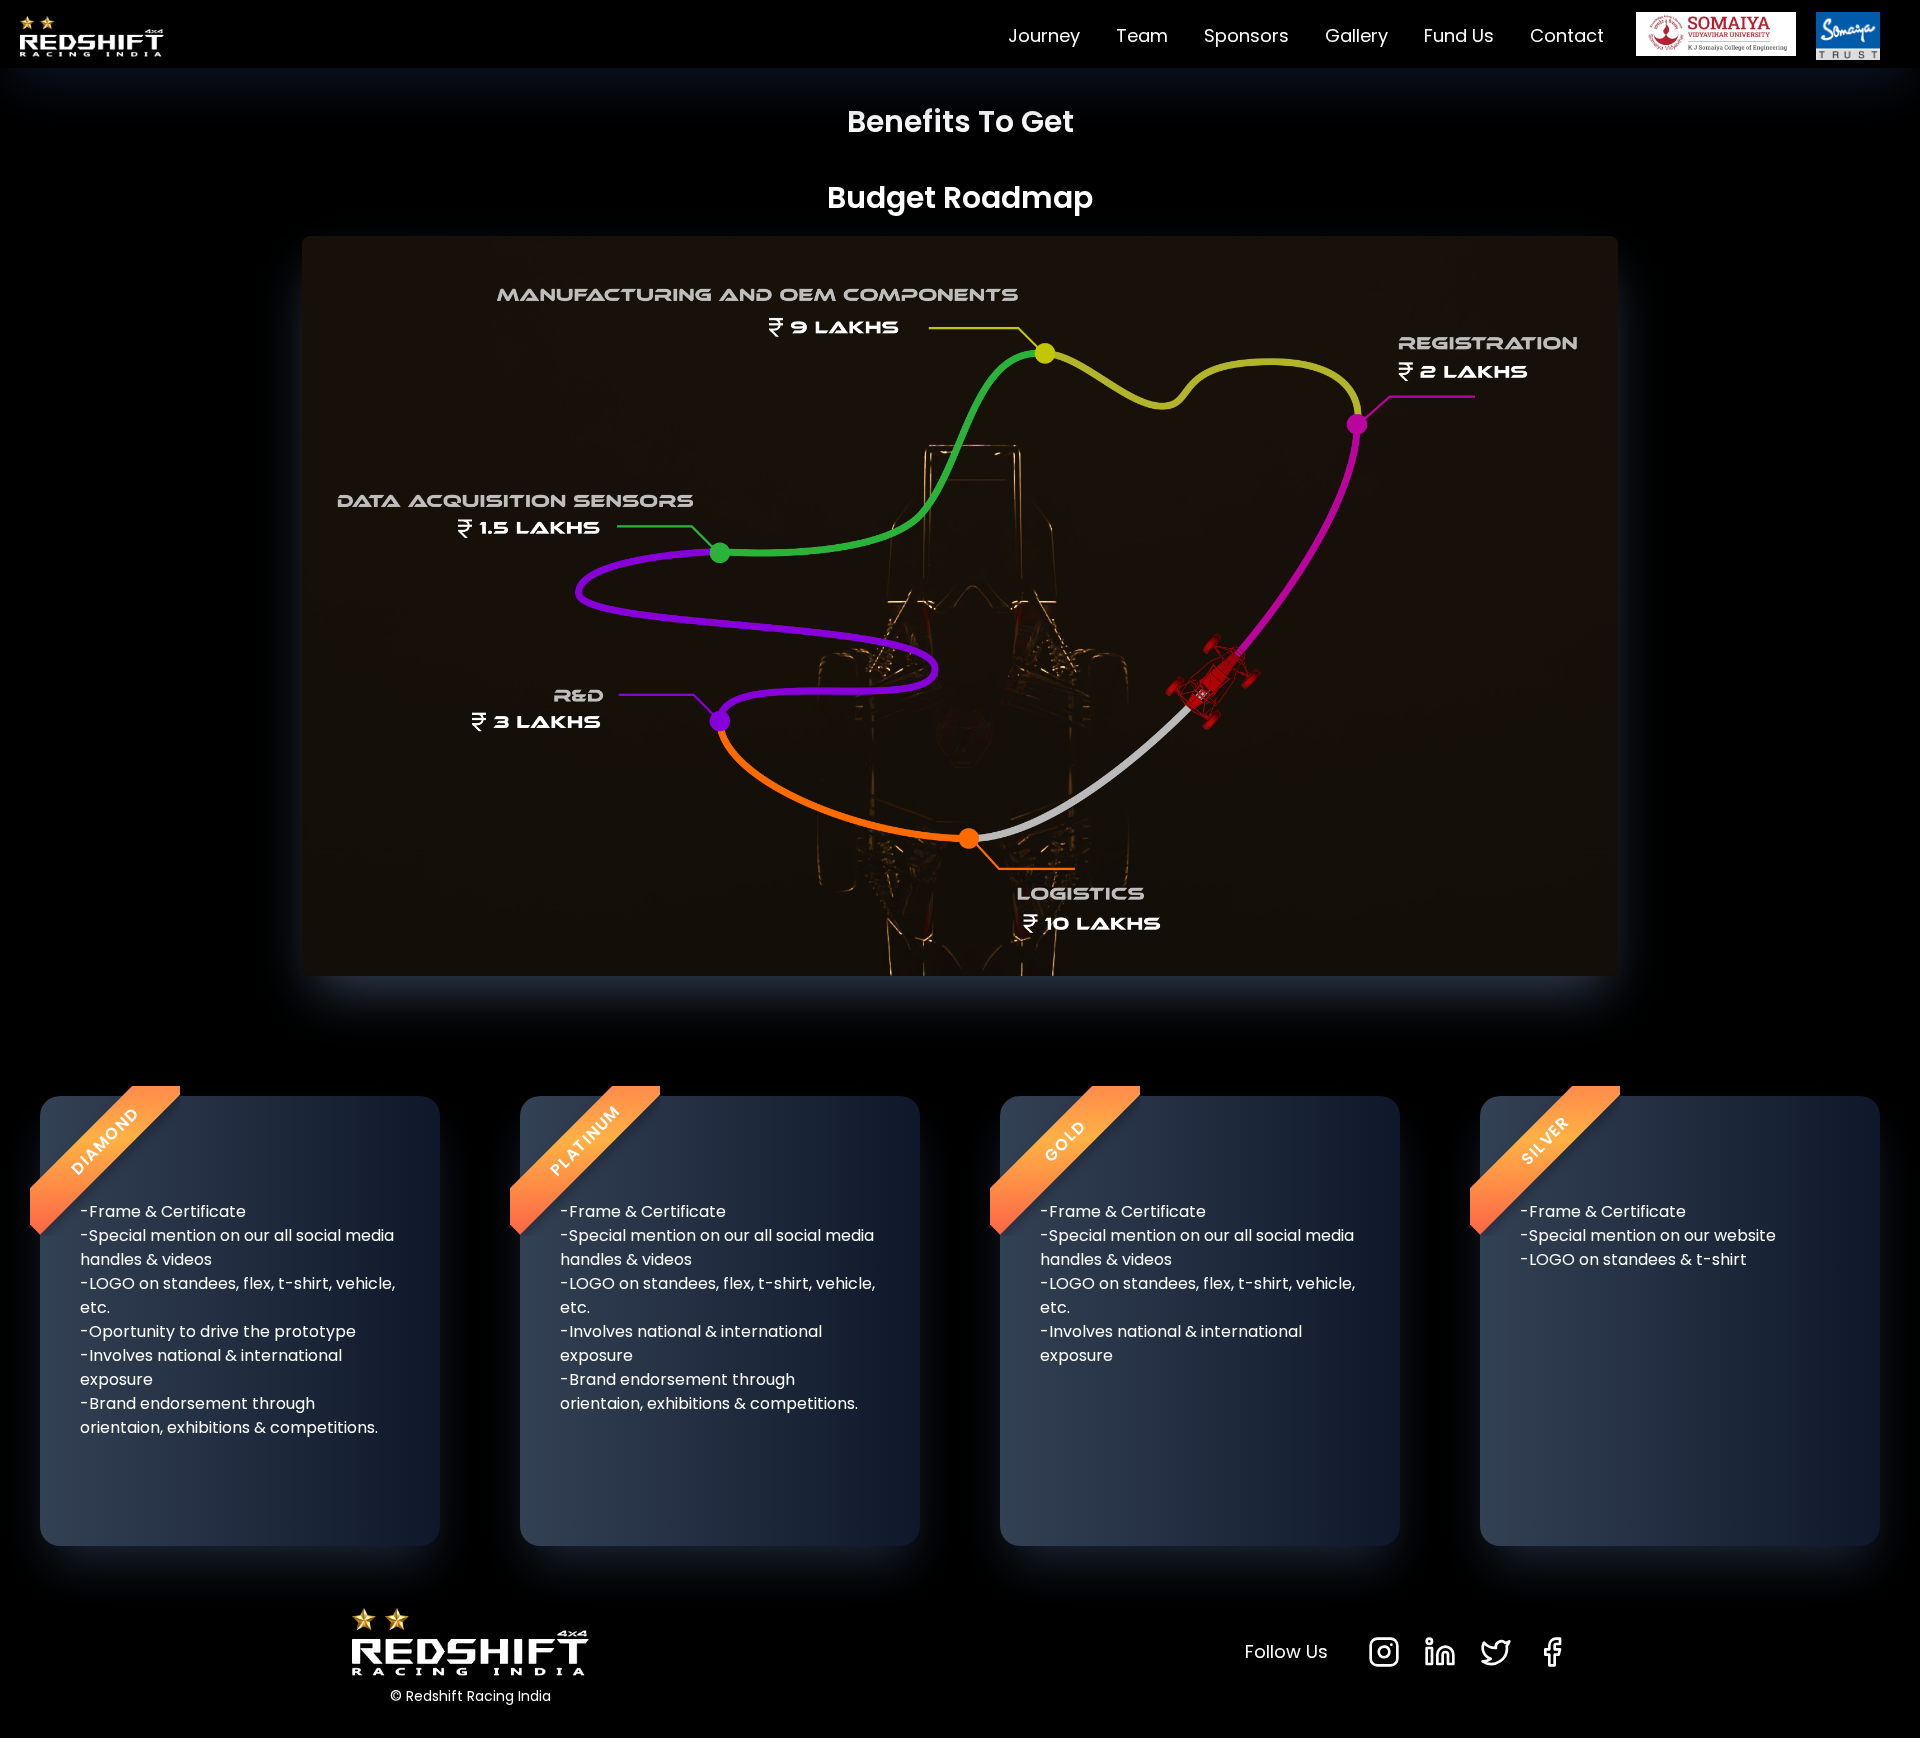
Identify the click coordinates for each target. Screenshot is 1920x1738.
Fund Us (1459, 35)
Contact (1567, 35)
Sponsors (1246, 35)
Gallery (1356, 35)
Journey (1044, 35)
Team (1142, 35)
